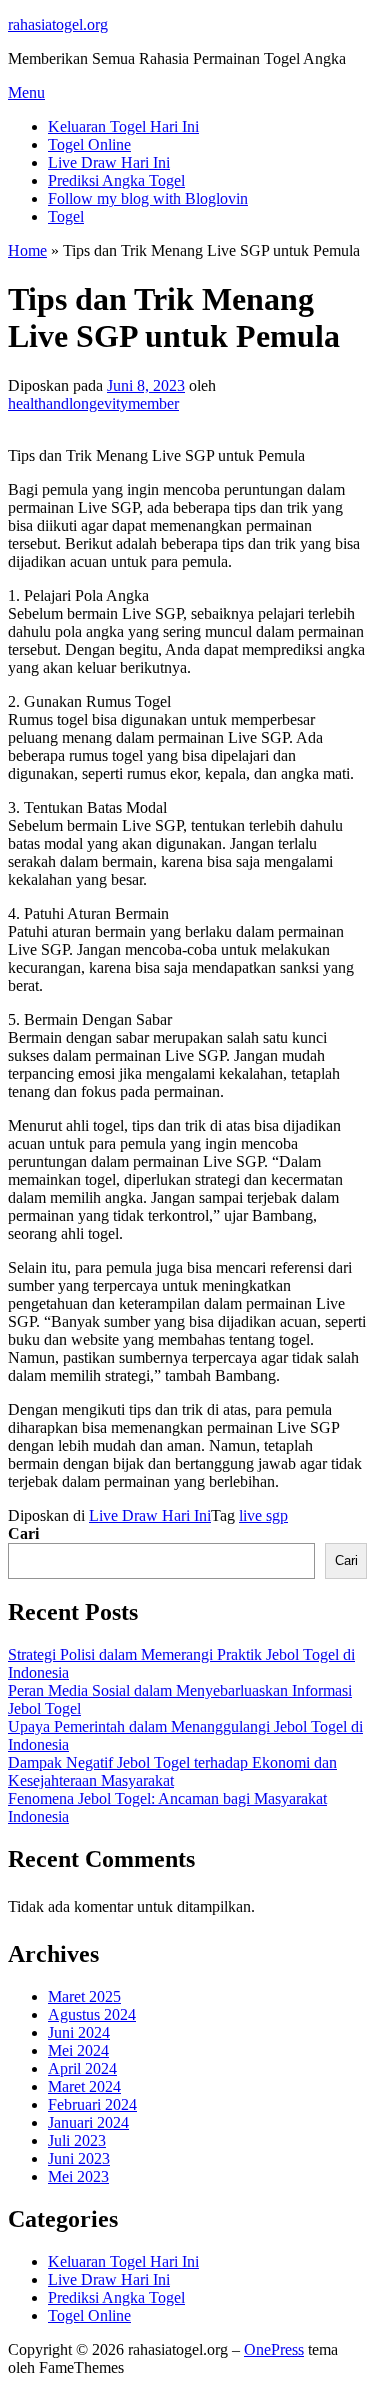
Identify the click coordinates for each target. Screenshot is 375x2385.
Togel (66, 216)
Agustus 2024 (92, 2014)
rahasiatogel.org (58, 24)
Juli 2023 (77, 2140)
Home (27, 250)
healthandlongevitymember (93, 403)
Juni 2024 (79, 2032)
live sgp (263, 1515)
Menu (26, 92)
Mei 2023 (78, 2176)
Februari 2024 (92, 2104)
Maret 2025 (84, 1996)
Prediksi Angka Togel (116, 180)
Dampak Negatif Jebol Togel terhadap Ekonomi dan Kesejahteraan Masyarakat (172, 1771)
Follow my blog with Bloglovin (148, 198)
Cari (23, 1533)
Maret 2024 (84, 2086)
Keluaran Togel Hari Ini (123, 126)
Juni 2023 (79, 2158)
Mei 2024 (78, 2050)
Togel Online (89, 144)
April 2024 (82, 2068)
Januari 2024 (88, 2122)
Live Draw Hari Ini (109, 162)
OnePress (274, 2349)
